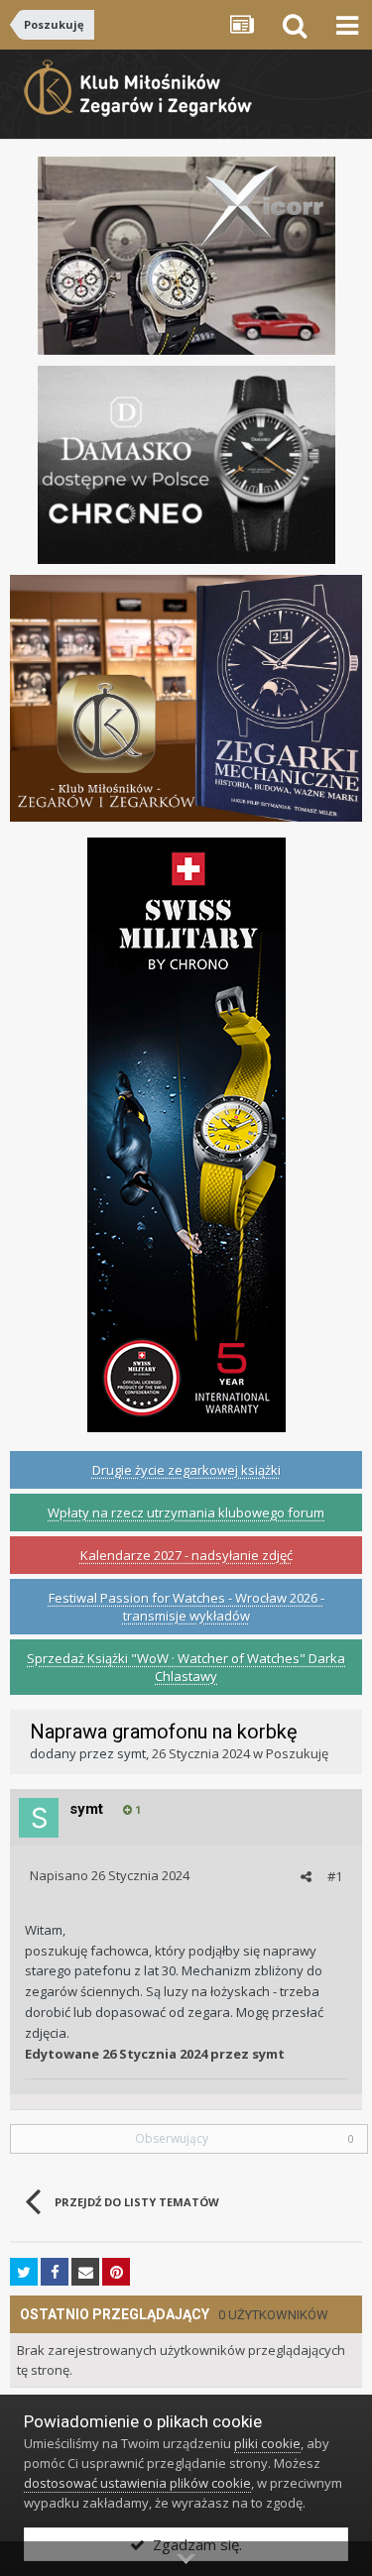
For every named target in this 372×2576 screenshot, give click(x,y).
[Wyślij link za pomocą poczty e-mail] (85, 2272)
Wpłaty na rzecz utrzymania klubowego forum (186, 1512)
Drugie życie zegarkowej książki (186, 1470)
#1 (335, 1876)
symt (131, 1753)
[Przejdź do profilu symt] (39, 1818)
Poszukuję (297, 1753)
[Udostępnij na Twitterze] (24, 2272)
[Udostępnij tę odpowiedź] (306, 1876)
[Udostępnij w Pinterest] (116, 2272)
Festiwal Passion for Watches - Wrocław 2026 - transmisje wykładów (186, 1607)
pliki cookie (267, 2443)
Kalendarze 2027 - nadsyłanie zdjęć (186, 1555)
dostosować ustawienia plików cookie (137, 2483)
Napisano (110, 1875)
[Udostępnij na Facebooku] (55, 2272)
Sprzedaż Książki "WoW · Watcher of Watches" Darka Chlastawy (186, 1667)
